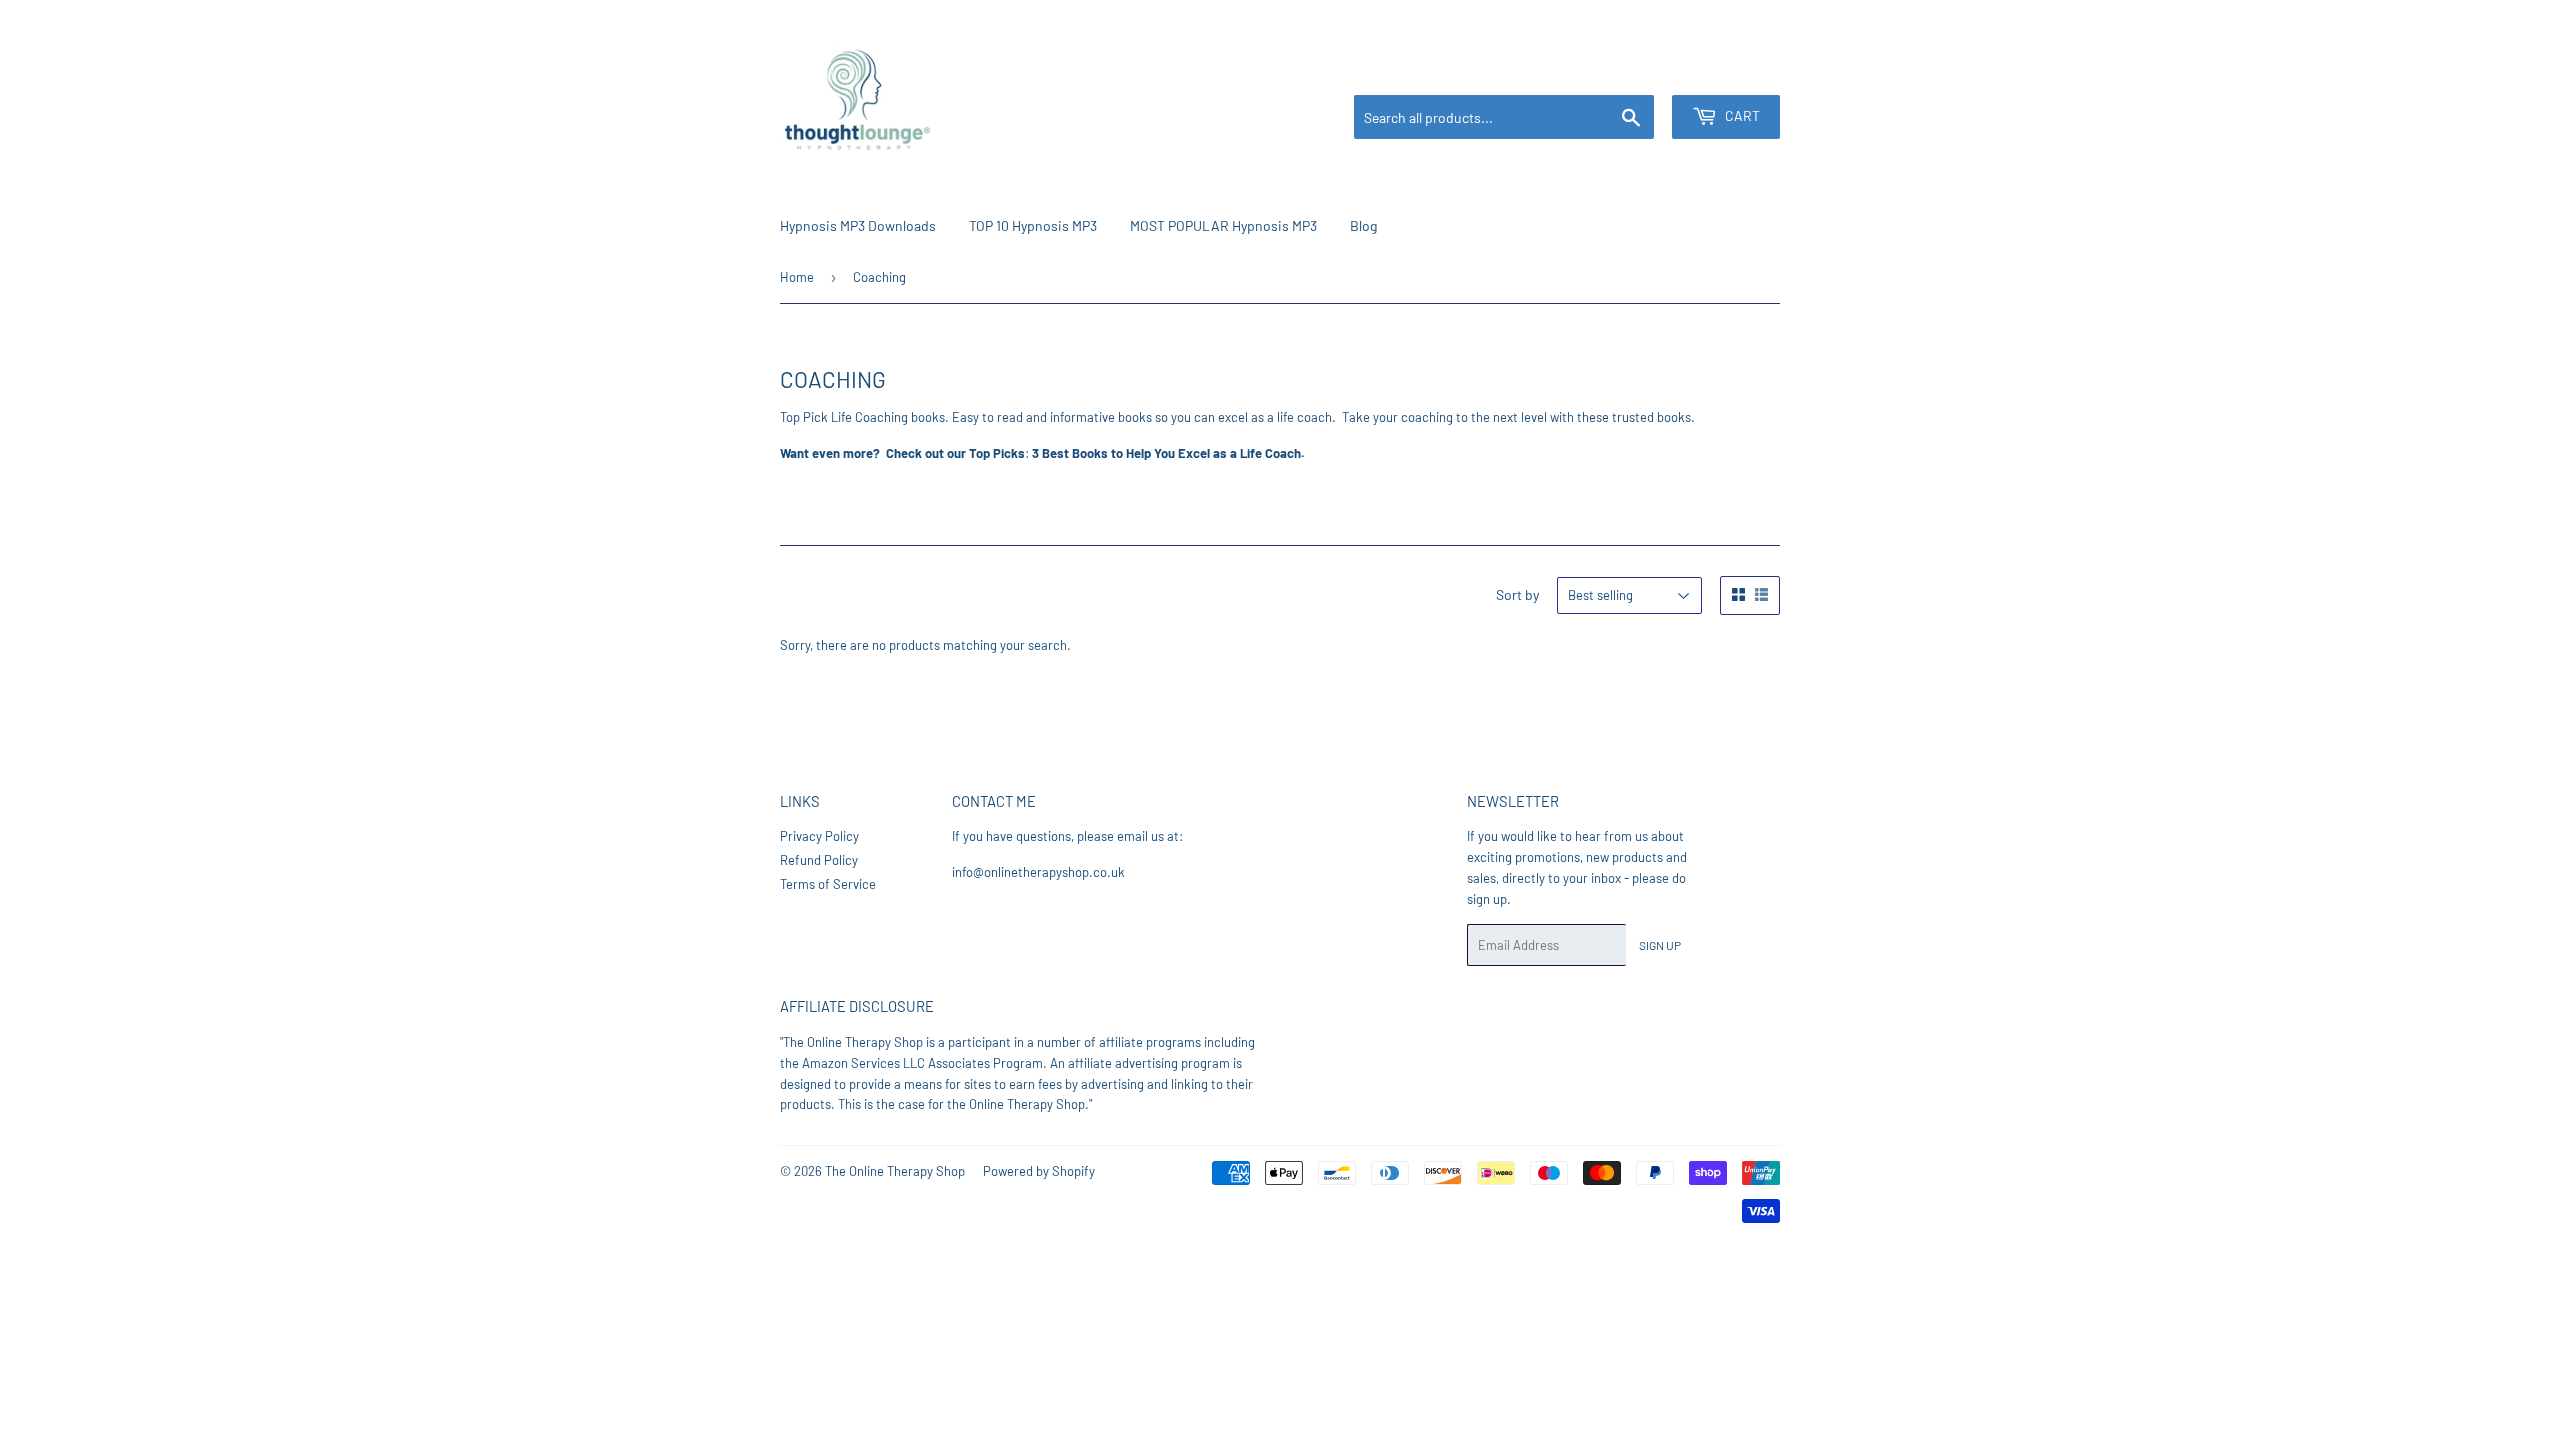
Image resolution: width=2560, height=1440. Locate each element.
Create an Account (1735, 70)
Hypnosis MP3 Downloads (858, 225)
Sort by (1517, 594)
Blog (1363, 225)
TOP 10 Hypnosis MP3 (1033, 225)
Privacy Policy (819, 836)
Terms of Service (828, 884)
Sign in (1649, 70)
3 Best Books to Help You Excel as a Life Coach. (1168, 453)
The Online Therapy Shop (895, 1171)
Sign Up (1660, 945)
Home (797, 277)
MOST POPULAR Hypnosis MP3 (1223, 225)
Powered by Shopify (1039, 1171)
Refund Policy (819, 860)
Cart (1741, 115)
